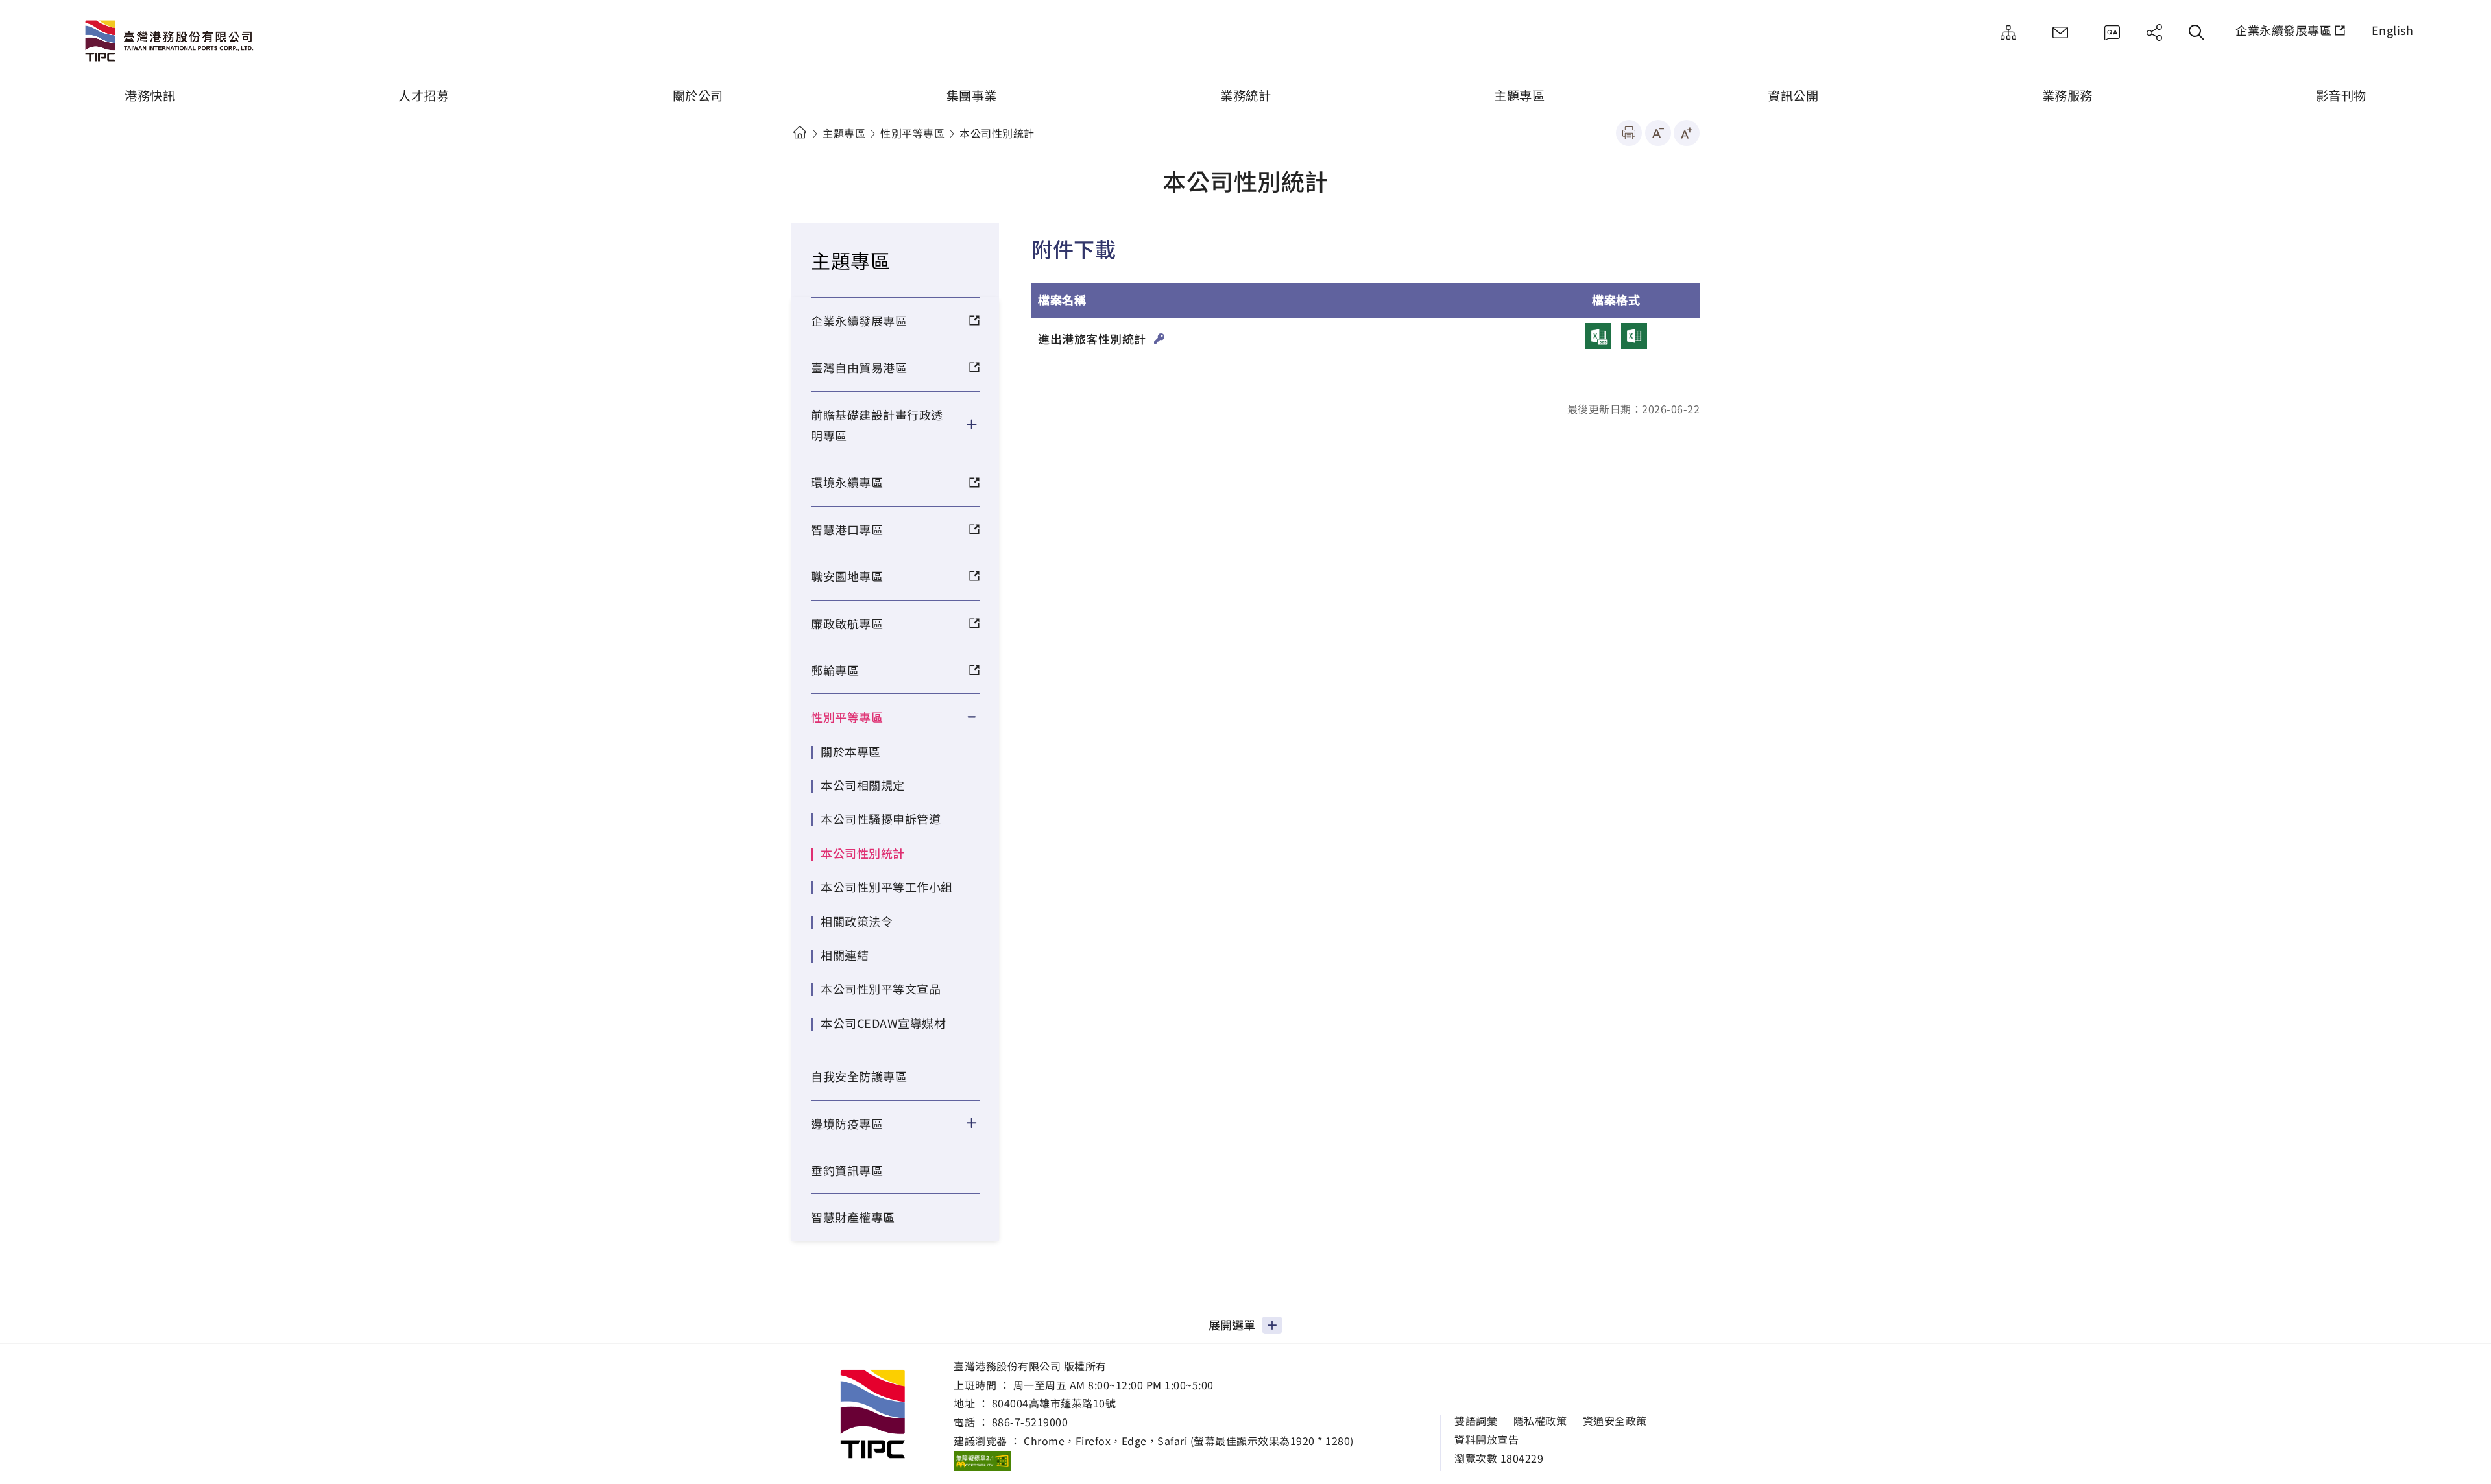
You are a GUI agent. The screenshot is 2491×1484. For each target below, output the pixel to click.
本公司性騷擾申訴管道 (881, 819)
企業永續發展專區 (2283, 30)
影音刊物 (2341, 95)
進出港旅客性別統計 (1093, 339)
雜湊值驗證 (1160, 339)
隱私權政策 (1540, 1421)
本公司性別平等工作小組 (887, 887)
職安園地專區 (847, 576)
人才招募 (424, 95)
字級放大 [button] (1687, 133)
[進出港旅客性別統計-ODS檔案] (1598, 336)
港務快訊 (150, 95)
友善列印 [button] (1629, 133)
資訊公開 (1793, 95)
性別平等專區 (912, 133)
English (2393, 30)
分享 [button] (2154, 32)
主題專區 (1519, 95)
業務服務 (2067, 95)
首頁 (800, 133)
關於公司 (698, 95)
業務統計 (1245, 95)
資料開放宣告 (1486, 1440)
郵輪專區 (835, 670)
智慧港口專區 (847, 529)
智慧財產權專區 (853, 1217)
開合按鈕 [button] (980, 425)
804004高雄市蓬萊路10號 (1054, 1403)
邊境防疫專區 (847, 1123)
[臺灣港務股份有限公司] (172, 42)
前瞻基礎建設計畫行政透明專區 (877, 425)
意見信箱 (2060, 32)
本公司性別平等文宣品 (881, 988)
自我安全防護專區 (859, 1076)
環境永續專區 (847, 482)
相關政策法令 (857, 921)
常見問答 (2112, 32)
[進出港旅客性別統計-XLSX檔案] (1634, 336)
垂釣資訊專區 (847, 1170)
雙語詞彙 (1476, 1421)
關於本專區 (851, 751)
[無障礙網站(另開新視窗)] (982, 1461)
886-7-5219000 (1030, 1422)
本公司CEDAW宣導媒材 (883, 1023)
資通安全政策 (1615, 1421)
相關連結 (845, 955)
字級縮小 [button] (1658, 133)
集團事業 (972, 95)
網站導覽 (2008, 32)
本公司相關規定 (863, 785)
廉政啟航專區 (847, 623)
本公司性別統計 (863, 853)
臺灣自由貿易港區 (859, 367)
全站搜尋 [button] (2196, 32)
